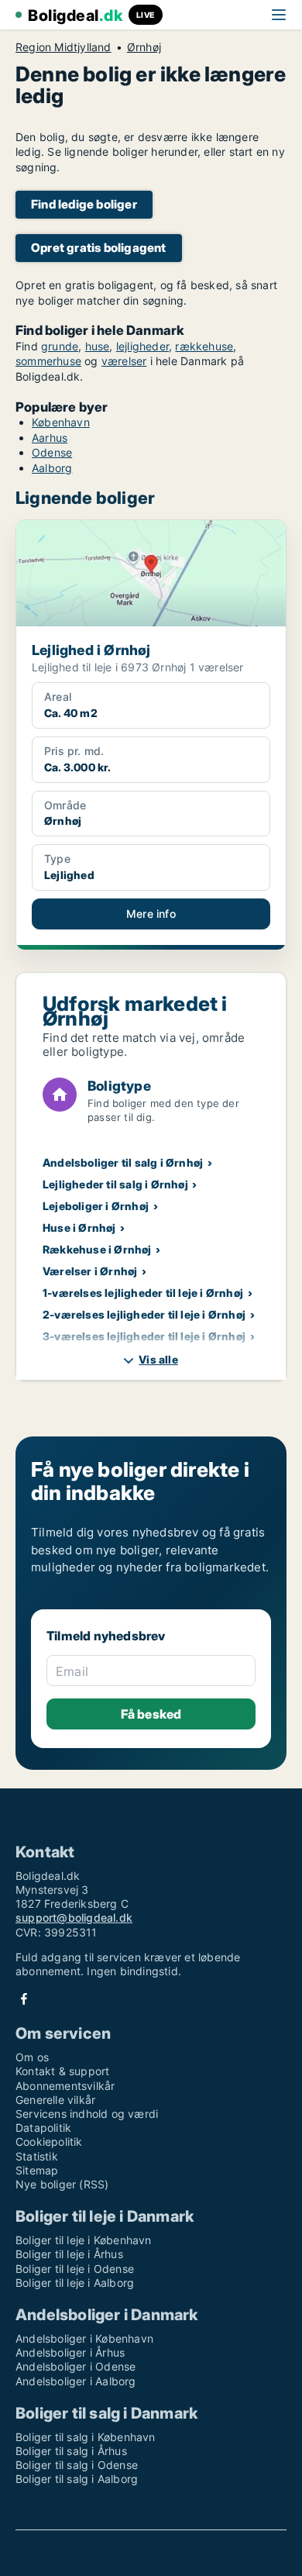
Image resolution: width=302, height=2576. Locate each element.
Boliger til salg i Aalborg (77, 2479)
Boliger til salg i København (86, 2437)
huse (98, 346)
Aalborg (52, 468)
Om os (32, 2057)
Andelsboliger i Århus (70, 2352)
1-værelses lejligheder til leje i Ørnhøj (143, 1293)
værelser (124, 361)
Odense (52, 452)
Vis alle (158, 1359)
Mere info (151, 914)
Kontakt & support (62, 2071)
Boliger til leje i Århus (69, 2254)
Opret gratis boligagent (99, 248)
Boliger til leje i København (84, 2240)
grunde (60, 346)
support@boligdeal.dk (74, 1917)
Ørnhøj (144, 47)
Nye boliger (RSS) (62, 2184)
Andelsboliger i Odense (75, 2366)
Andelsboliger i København (84, 2338)
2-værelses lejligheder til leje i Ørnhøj (144, 1314)
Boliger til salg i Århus (71, 2451)
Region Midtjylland (63, 47)
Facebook (24, 1999)
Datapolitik (43, 2128)
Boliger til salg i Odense (77, 2465)
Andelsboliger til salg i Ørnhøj (123, 1162)
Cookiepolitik (49, 2141)
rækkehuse (204, 346)
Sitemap (37, 2170)
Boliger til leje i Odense (75, 2269)
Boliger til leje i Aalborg (75, 2283)
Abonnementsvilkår (65, 2086)
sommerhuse (48, 361)
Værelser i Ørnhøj (90, 1271)
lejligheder (142, 346)
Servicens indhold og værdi (87, 2114)
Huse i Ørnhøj (79, 1228)
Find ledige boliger (84, 204)
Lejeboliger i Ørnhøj (96, 1206)
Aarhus (50, 438)
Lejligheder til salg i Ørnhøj (115, 1184)
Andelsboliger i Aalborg (76, 2381)
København (61, 422)
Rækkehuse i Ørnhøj (97, 1249)
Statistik (37, 2156)
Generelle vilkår (55, 2100)
